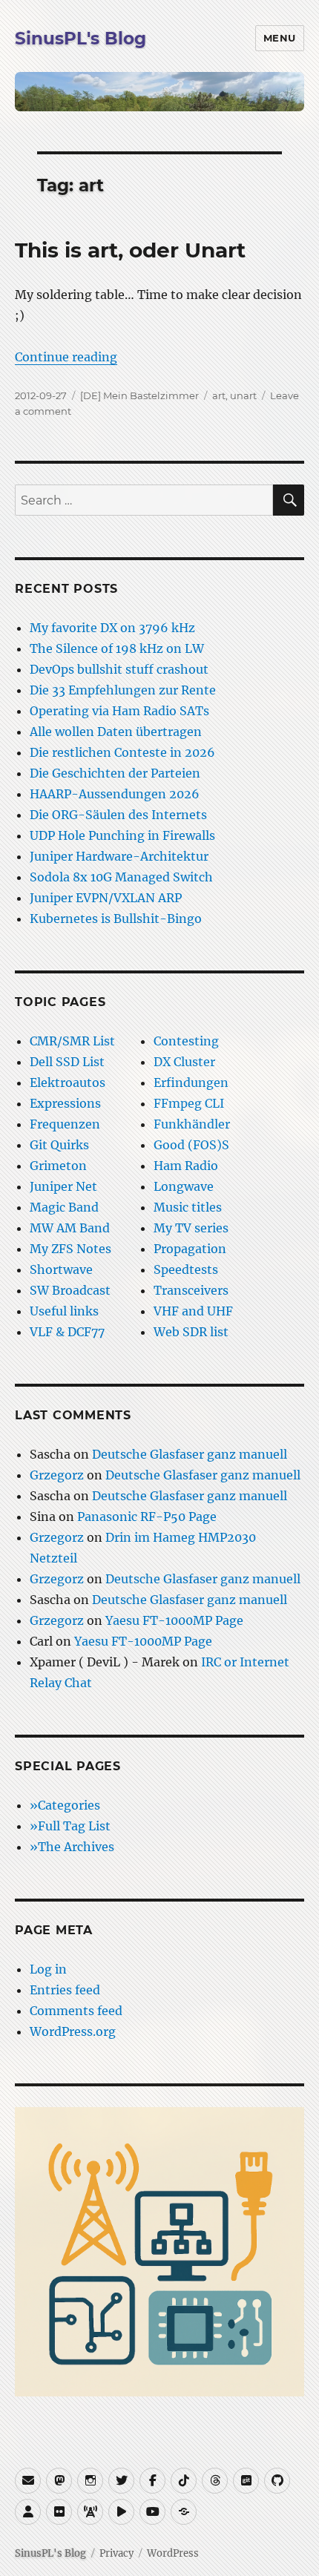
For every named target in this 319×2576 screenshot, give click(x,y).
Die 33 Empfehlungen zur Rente (123, 690)
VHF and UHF (193, 1311)
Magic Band (64, 1207)
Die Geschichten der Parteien (115, 773)
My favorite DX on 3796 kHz (112, 628)
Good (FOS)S (191, 1145)
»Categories (65, 1805)
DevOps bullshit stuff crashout (119, 669)
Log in (48, 1969)
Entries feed (65, 1990)
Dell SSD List (67, 1062)
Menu (280, 38)
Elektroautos (68, 1082)
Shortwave (61, 1269)
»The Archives (72, 1847)
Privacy (116, 2553)
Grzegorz (57, 1475)
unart (243, 395)
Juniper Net (63, 1186)
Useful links (64, 1311)
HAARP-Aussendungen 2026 (115, 794)
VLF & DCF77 (67, 1332)
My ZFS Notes (70, 1249)
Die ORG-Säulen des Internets (118, 815)
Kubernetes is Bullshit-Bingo (116, 919)
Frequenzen (65, 1124)
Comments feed (76, 2011)
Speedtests (186, 1269)
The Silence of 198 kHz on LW (117, 648)
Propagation (190, 1249)
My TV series (191, 1228)
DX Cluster (184, 1062)
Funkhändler (192, 1124)
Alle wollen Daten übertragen (116, 732)
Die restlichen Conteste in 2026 (122, 752)
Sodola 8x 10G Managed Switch (121, 877)
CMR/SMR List (72, 1041)
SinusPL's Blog (80, 39)
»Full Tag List (70, 1826)
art (219, 395)
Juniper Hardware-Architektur (119, 856)
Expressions (65, 1103)
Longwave (184, 1186)
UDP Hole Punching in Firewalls (122, 835)
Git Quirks (59, 1145)
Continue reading (66, 357)
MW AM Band (70, 1228)
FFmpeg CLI (189, 1103)
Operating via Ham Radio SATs (119, 711)
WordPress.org (73, 2031)
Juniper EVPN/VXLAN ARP (106, 898)
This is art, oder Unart (130, 250)
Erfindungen (191, 1082)
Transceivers (191, 1290)
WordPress (173, 2553)
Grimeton (58, 1166)
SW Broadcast (70, 1290)
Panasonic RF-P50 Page (147, 1517)
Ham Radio (186, 1166)
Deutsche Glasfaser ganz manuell (190, 1454)
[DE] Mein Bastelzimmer (139, 395)
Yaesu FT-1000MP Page (174, 1620)
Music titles (188, 1207)
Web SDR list (191, 1332)
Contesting (186, 1041)
